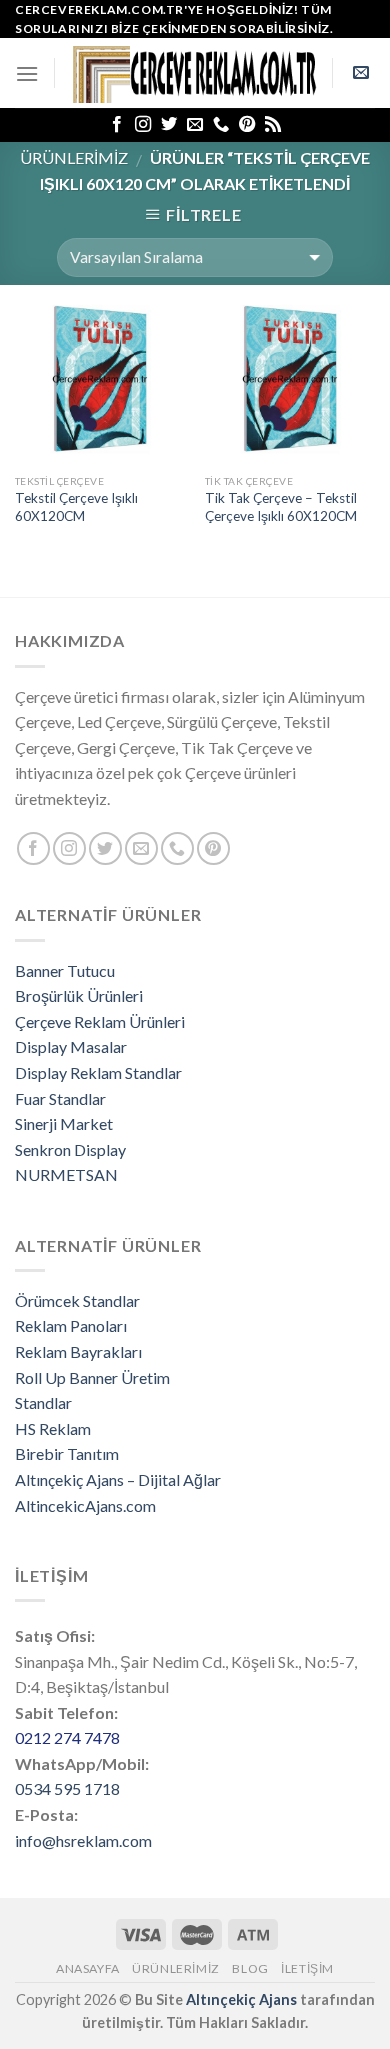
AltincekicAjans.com (85, 1505)
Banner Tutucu (65, 970)
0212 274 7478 (67, 1737)
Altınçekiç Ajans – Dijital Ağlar (118, 1479)
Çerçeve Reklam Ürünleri (100, 1021)
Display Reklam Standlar (98, 1072)
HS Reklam (53, 1428)
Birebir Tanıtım (67, 1453)
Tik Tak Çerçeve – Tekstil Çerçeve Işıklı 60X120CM (281, 507)
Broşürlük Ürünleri (79, 995)
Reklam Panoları (71, 1325)
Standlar (43, 1402)
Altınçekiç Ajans (241, 1999)
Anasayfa (88, 1968)
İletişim (307, 1968)
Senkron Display (70, 1149)
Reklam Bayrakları (78, 1351)
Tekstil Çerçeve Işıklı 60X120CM (76, 507)
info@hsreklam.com (83, 1840)
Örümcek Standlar (77, 1300)
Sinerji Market (64, 1123)
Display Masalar (71, 1046)
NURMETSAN (66, 1174)
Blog (250, 1968)
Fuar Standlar (60, 1098)
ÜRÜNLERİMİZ (74, 157)
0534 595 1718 (67, 1788)
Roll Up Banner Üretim (92, 1377)
